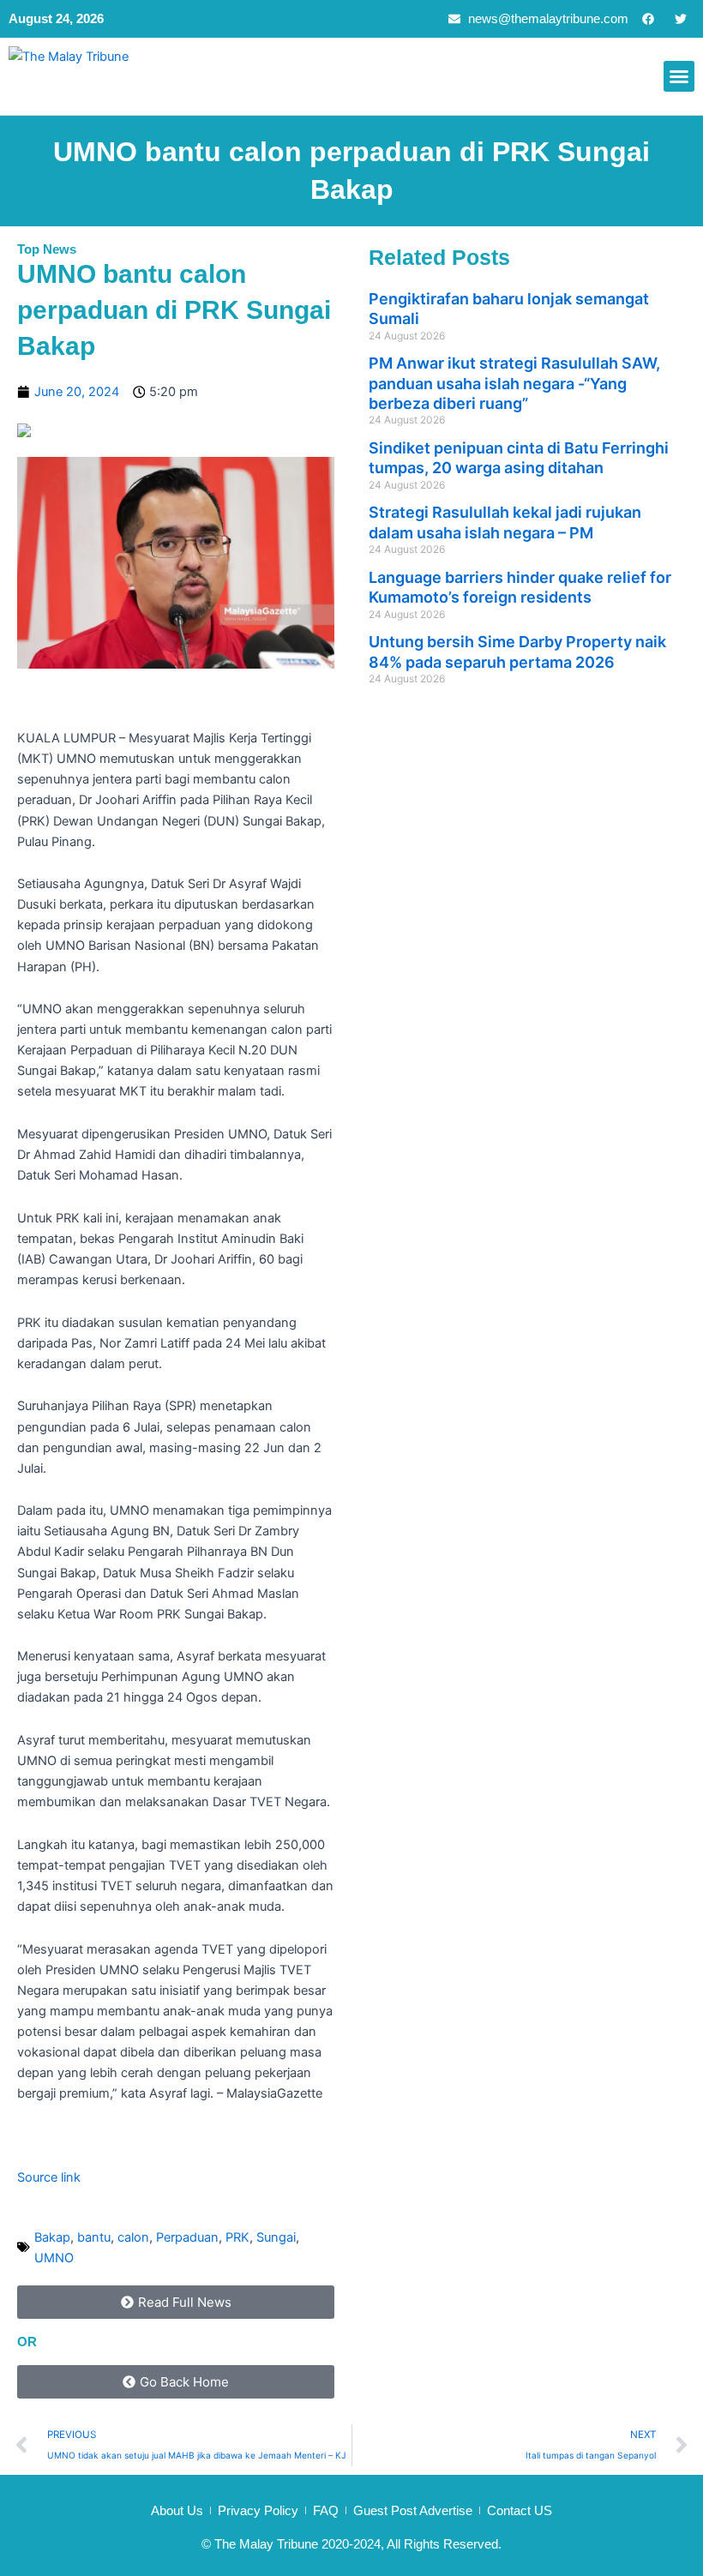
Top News (47, 249)
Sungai (276, 2237)
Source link (49, 2177)
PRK (237, 2237)
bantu (94, 2237)
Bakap (52, 2237)
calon (133, 2237)
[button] (679, 76)
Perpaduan (187, 2237)
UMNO (54, 2258)
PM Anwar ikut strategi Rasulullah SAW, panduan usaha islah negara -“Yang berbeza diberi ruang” (514, 383)
